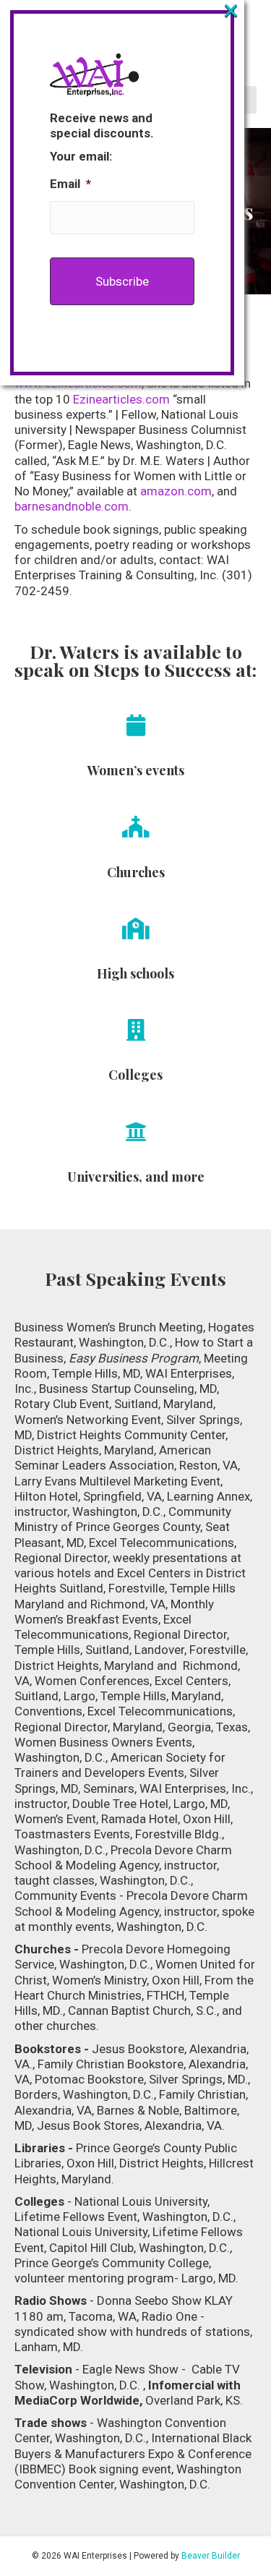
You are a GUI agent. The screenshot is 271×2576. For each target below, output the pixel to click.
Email (70, 184)
